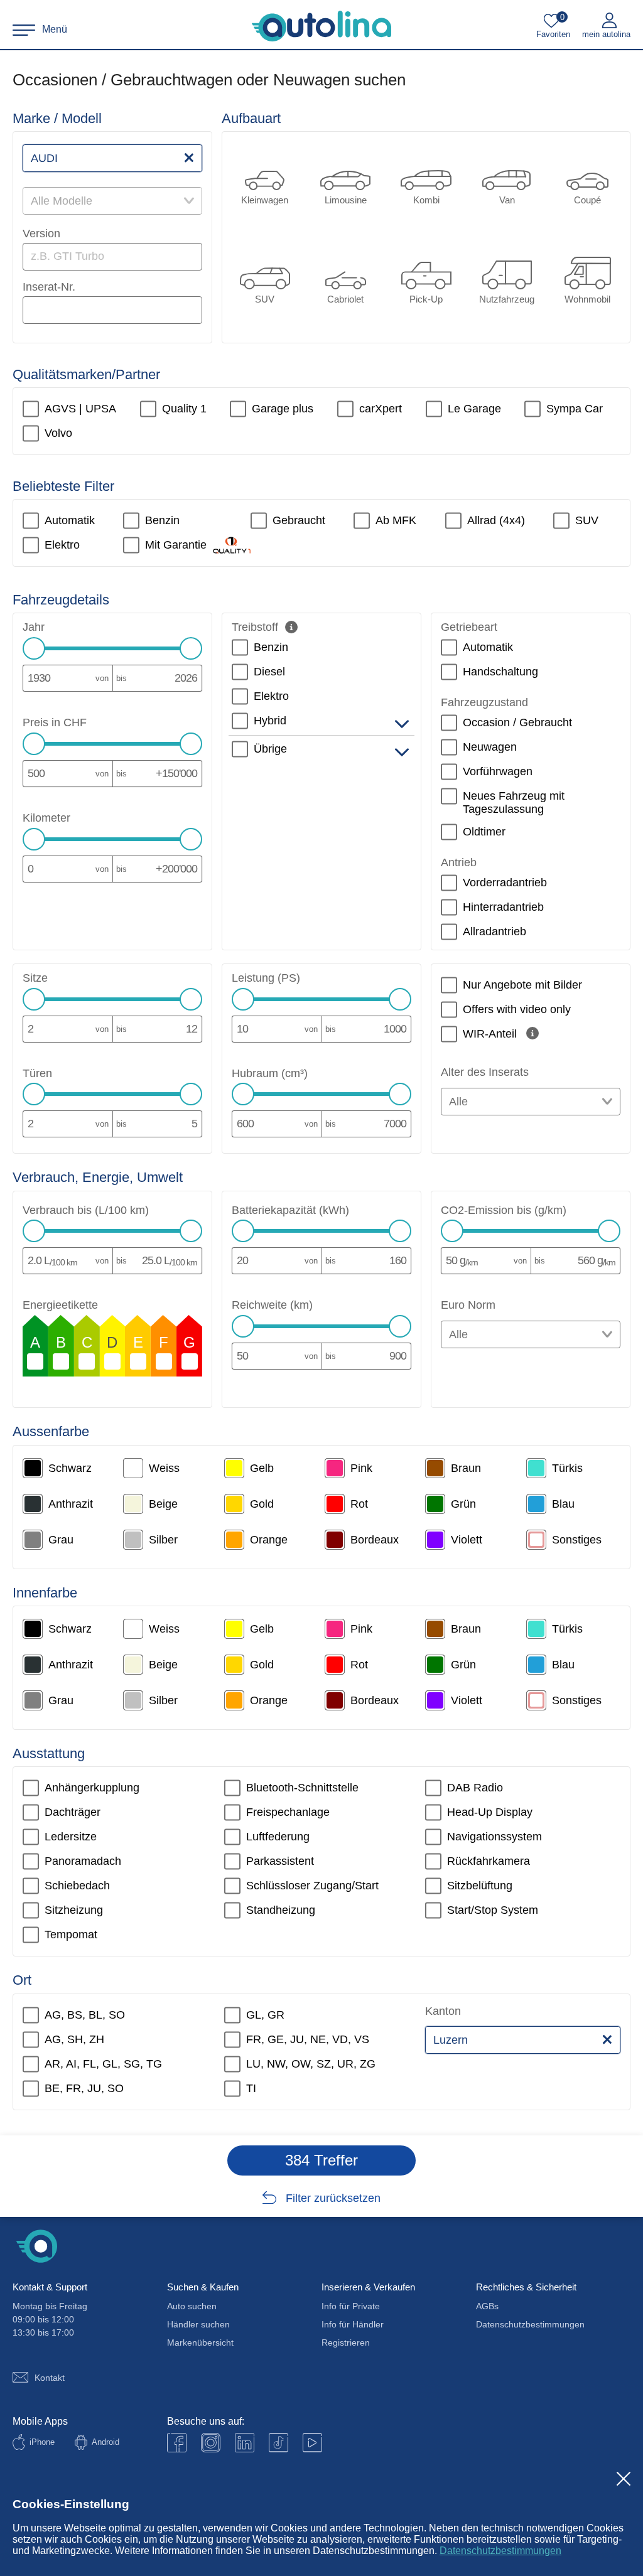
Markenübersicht (200, 2343)
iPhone (42, 2442)
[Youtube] (211, 2443)
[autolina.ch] (321, 26)
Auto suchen (192, 2306)
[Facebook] (177, 2443)
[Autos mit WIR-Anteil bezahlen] (532, 1033)
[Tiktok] (278, 2443)
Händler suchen (198, 2324)
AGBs (487, 2306)
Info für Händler (353, 2324)
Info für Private (351, 2306)
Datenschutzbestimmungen (500, 2551)
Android (105, 2442)
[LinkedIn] (245, 2443)
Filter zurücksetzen (333, 2198)
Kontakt (50, 2378)
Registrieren (346, 2343)
